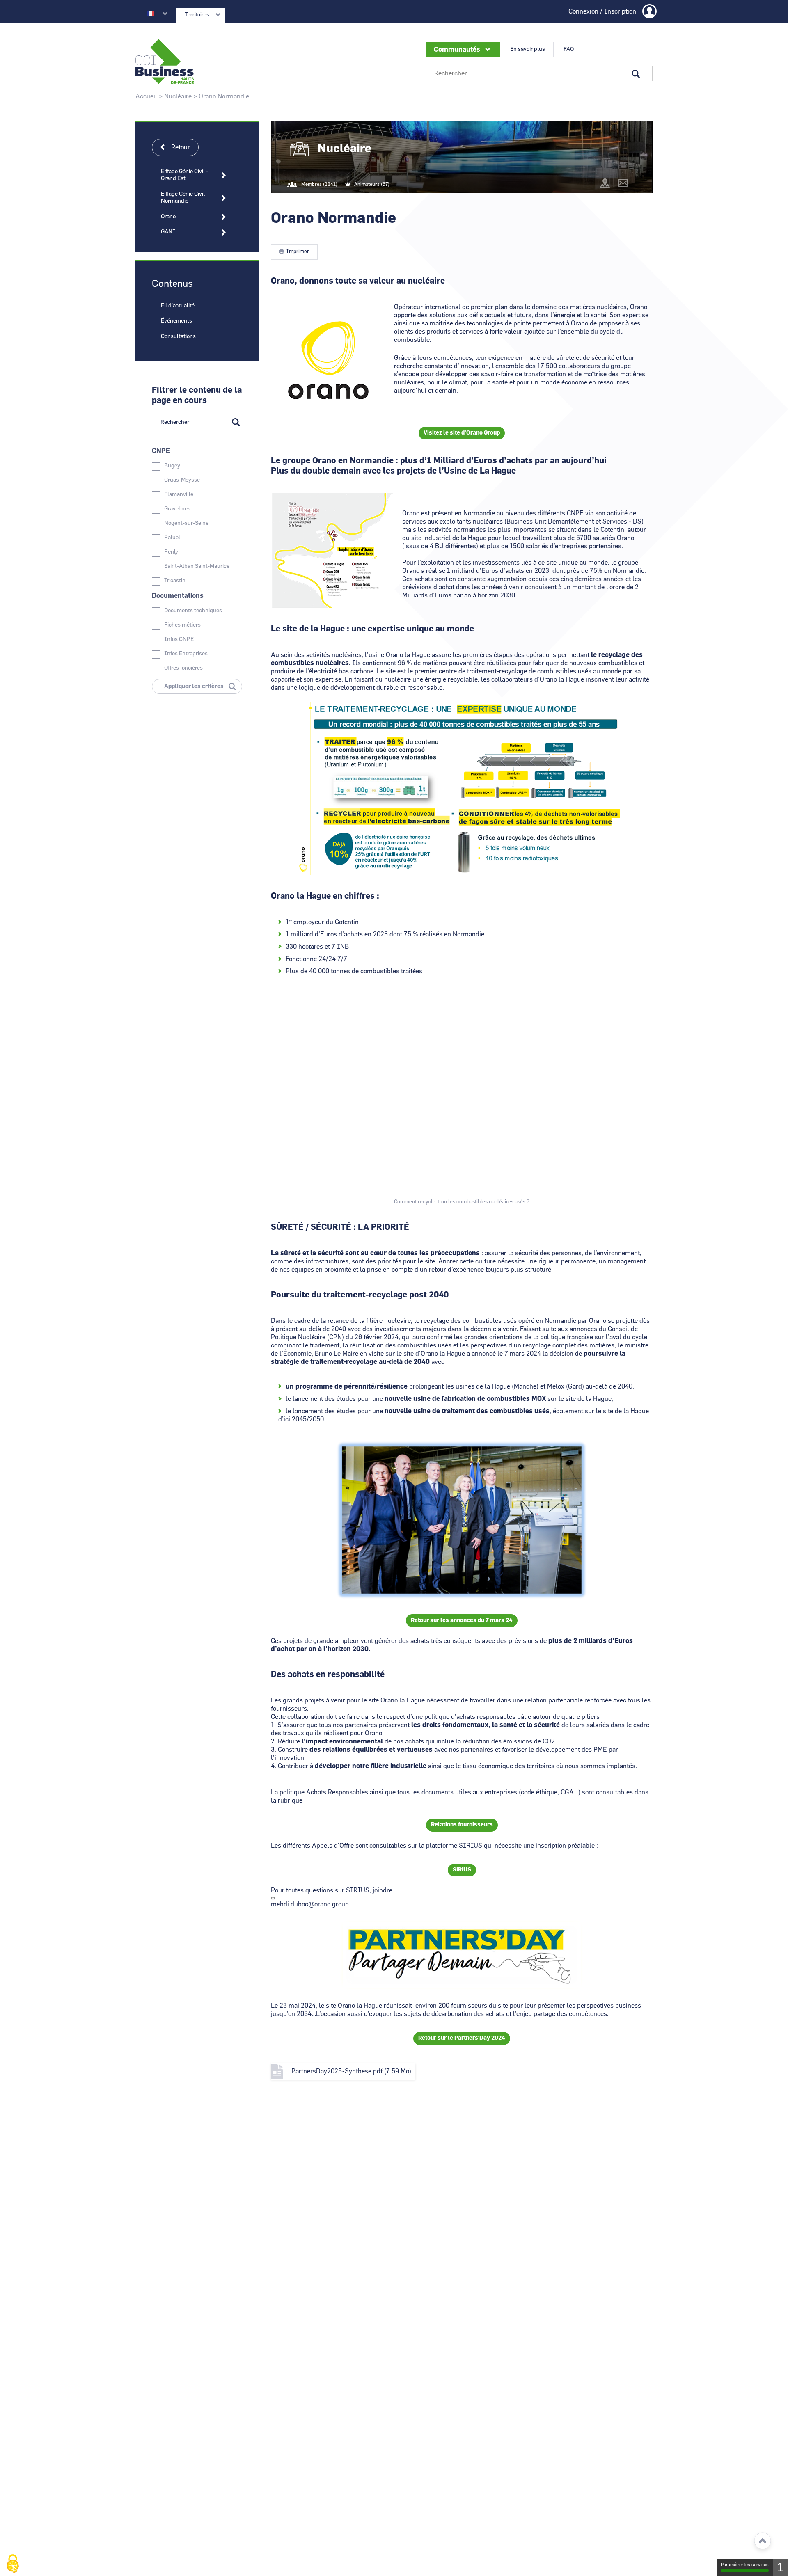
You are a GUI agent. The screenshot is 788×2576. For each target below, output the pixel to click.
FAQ (569, 49)
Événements (176, 321)
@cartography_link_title (605, 183)
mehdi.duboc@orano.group (310, 1904)
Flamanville (179, 494)
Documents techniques (193, 611)
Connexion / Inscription (602, 11)
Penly (171, 552)
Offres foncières (183, 668)
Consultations (178, 336)
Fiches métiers (182, 625)
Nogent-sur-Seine (186, 523)
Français (151, 14)
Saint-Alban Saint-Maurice (197, 566)
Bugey (172, 466)
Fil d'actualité (178, 306)
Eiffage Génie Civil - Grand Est (184, 175)
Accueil (146, 96)
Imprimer (298, 252)
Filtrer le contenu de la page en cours (197, 395)
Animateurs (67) (372, 184)
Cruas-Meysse (182, 480)
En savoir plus (528, 49)
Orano (168, 217)
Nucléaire (178, 96)
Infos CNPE (179, 639)
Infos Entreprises (186, 654)
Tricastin (175, 581)
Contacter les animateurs (623, 183)
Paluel (172, 538)
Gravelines (177, 509)
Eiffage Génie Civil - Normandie (184, 198)
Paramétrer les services (745, 2565)
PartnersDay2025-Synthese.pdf (337, 2071)
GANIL (170, 232)
